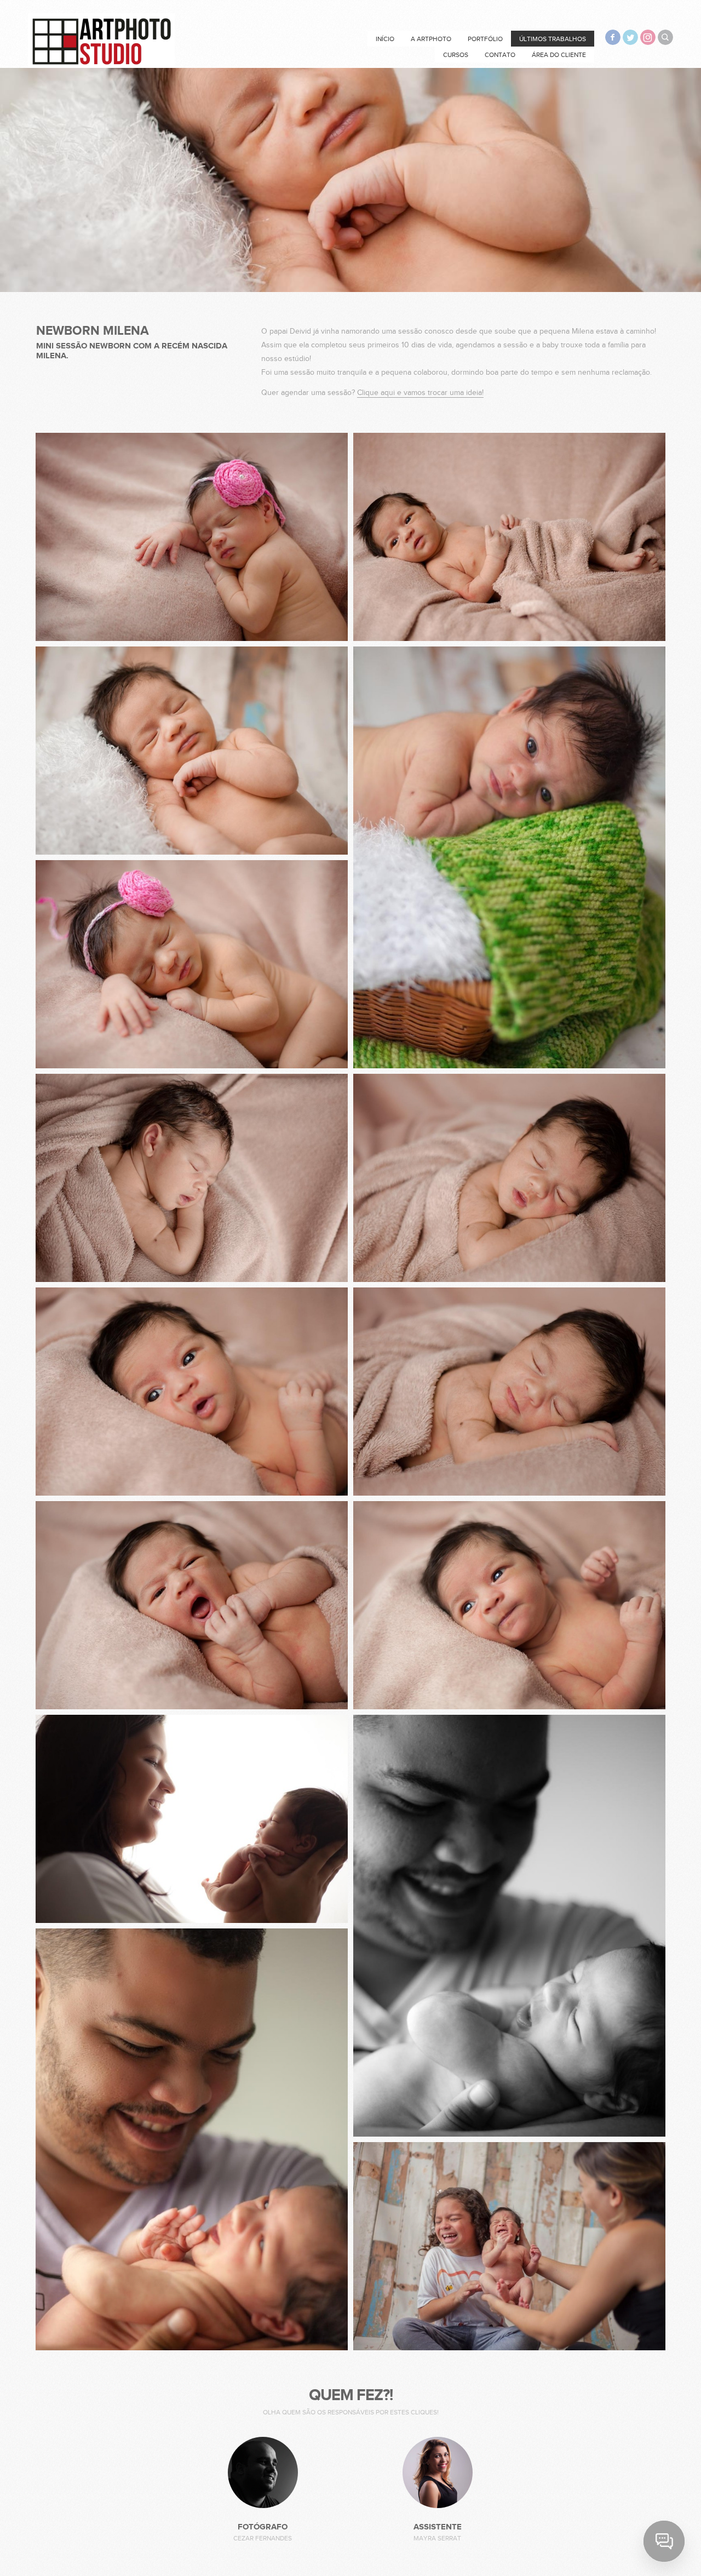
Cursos (456, 55)
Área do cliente (559, 55)
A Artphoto (431, 39)
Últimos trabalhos (553, 39)
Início (385, 39)
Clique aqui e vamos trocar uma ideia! (420, 393)
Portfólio (485, 39)
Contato (500, 55)
